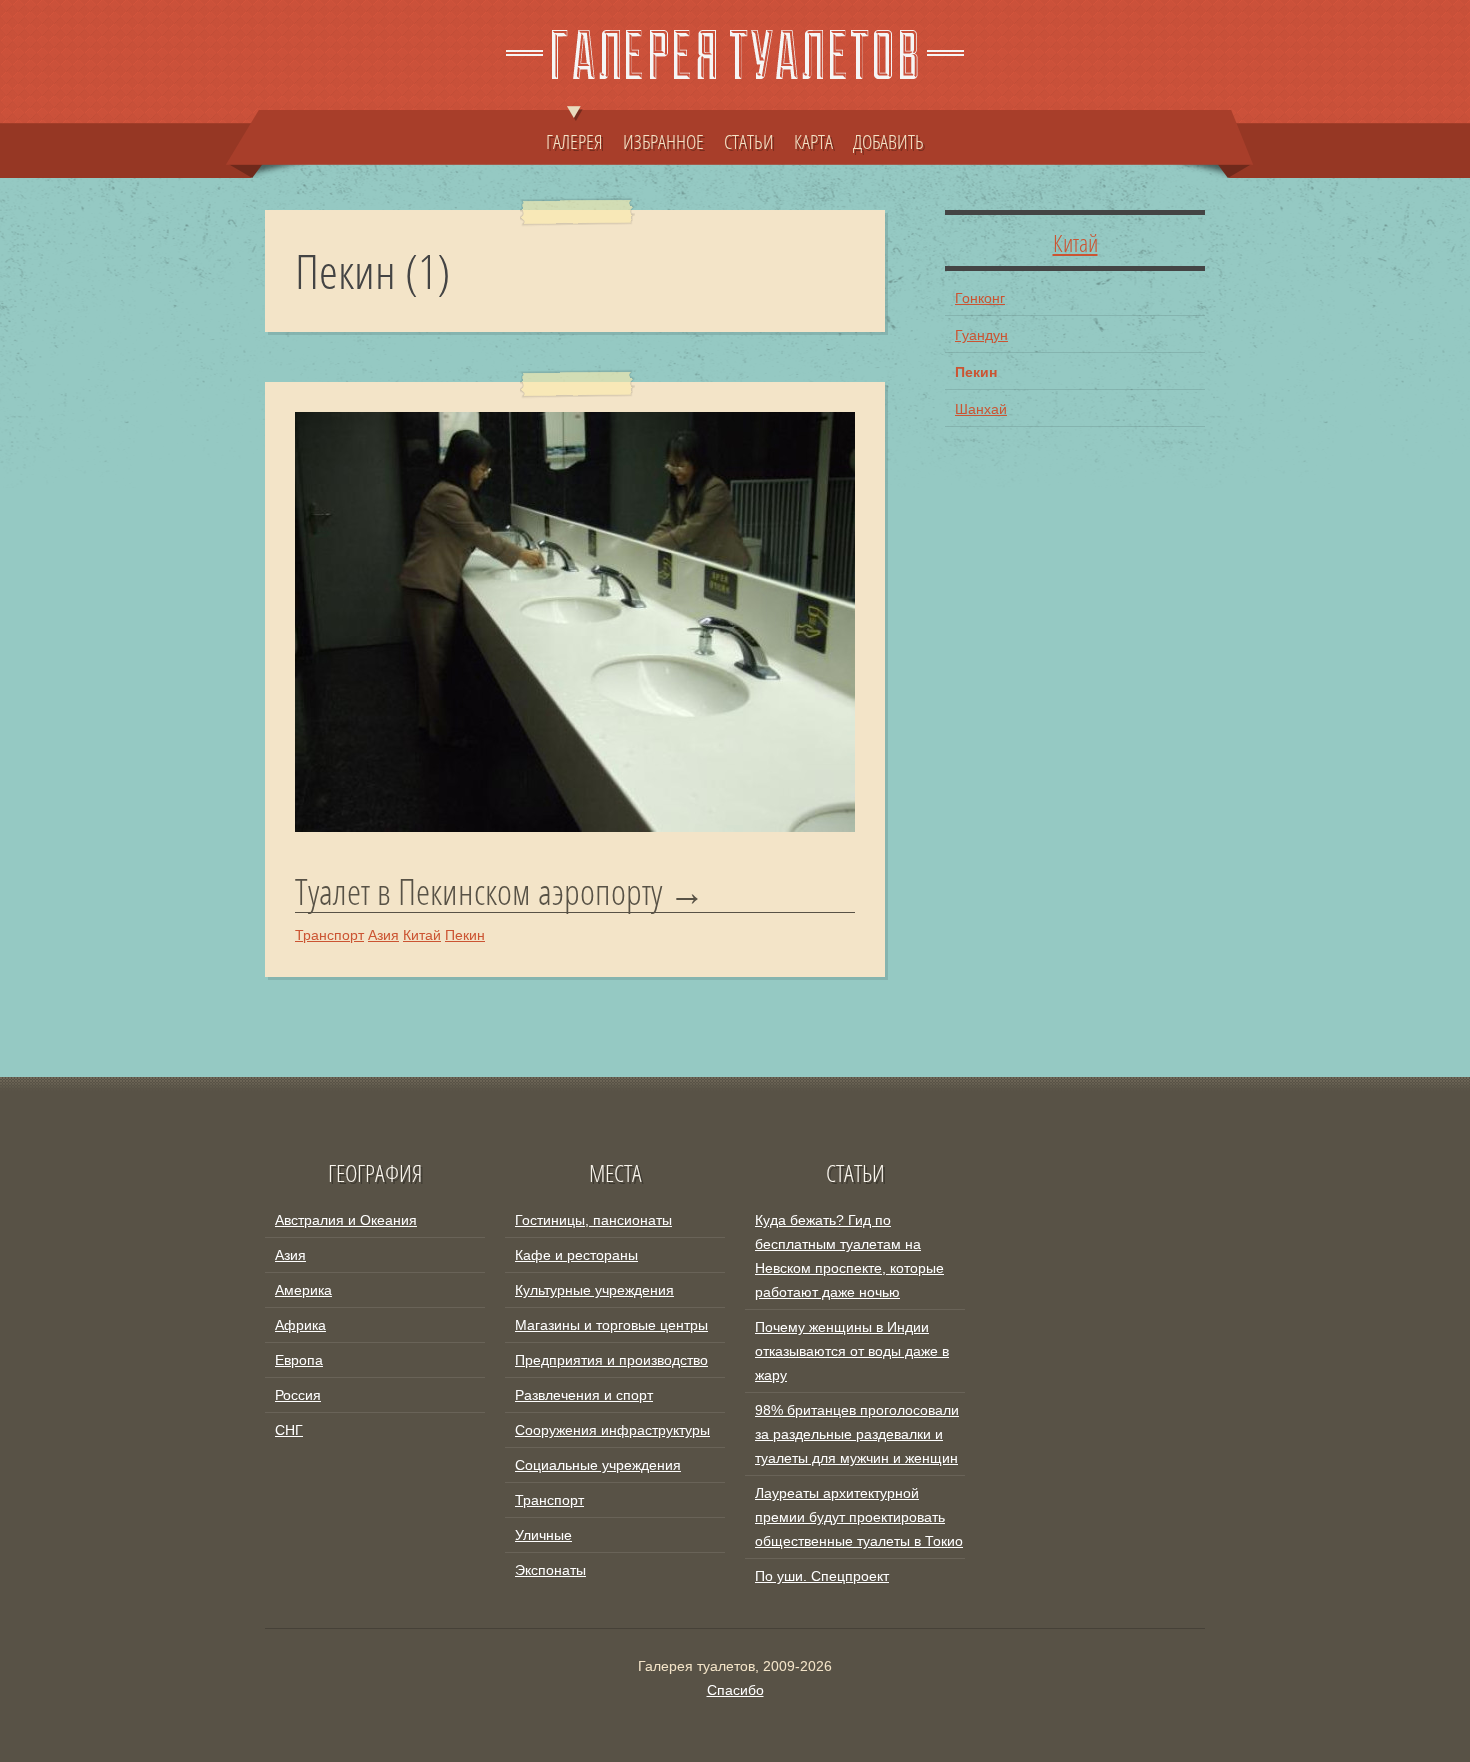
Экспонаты (550, 1570)
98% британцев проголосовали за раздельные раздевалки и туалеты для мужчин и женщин (857, 1434)
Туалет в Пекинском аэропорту (478, 892)
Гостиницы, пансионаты (593, 1220)
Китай (422, 935)
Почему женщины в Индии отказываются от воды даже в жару (852, 1351)
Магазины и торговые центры (611, 1325)
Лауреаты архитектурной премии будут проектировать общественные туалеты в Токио (859, 1517)
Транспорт (329, 935)
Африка (300, 1325)
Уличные (543, 1535)
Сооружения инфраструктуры (612, 1430)
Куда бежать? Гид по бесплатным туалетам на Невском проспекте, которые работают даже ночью (849, 1256)
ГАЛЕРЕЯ (574, 141)
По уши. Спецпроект (822, 1576)
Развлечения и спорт (584, 1395)
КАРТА (813, 141)
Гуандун (981, 335)
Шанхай (981, 409)
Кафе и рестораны (576, 1255)
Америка (303, 1290)
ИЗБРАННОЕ (663, 141)
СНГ (289, 1430)
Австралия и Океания (346, 1220)
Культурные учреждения (594, 1290)
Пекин (465, 935)
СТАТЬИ (749, 141)
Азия (383, 935)
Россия (298, 1395)
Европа (299, 1360)
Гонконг (980, 298)
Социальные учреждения (598, 1465)
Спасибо (735, 1690)
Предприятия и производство (611, 1360)
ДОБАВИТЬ (888, 141)
